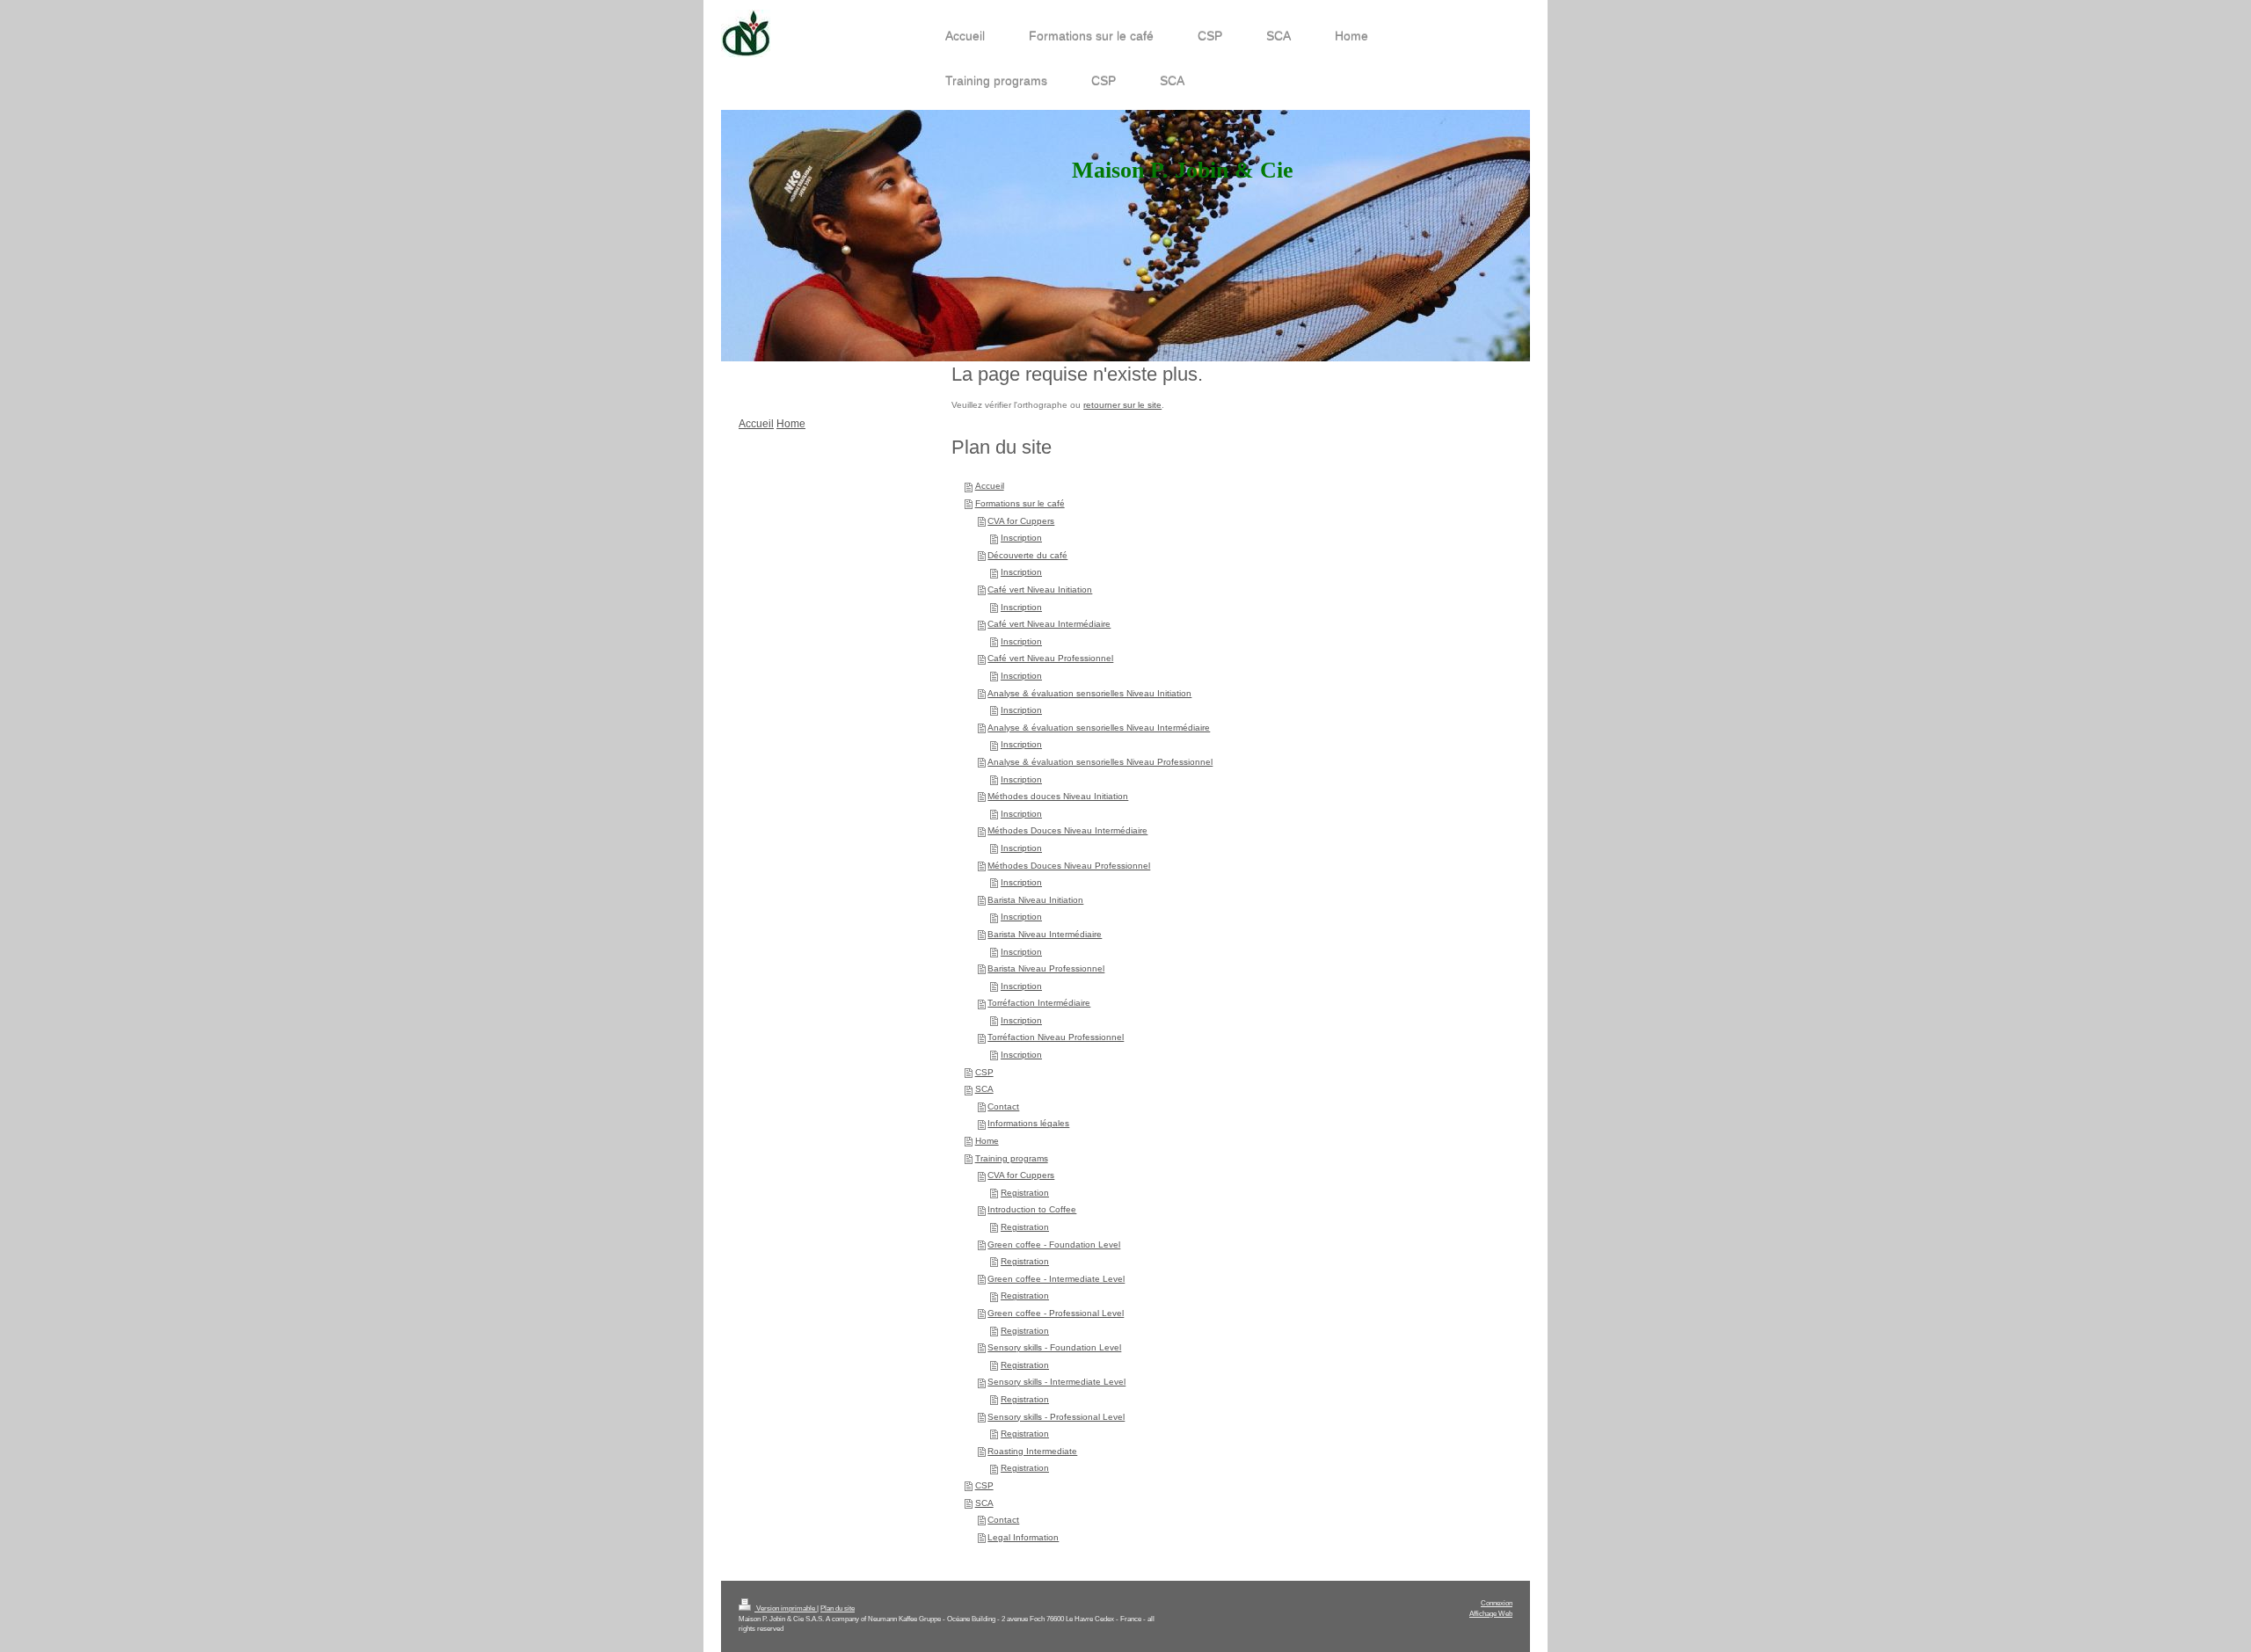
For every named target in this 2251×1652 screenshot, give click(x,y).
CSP (984, 1072)
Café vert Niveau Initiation (1040, 589)
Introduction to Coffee (1032, 1209)
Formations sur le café (1020, 503)
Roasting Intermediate (1032, 1451)
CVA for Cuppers (1021, 521)
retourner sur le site (1122, 405)
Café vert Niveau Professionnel (1050, 658)
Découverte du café (1027, 555)
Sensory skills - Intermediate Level (1056, 1382)
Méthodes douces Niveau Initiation (1058, 796)
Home (987, 1141)
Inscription (1021, 538)
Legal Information (1023, 1537)
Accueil (990, 486)
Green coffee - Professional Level (1056, 1313)
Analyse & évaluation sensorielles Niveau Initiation (1089, 693)
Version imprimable (786, 1608)
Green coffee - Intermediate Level (1056, 1279)
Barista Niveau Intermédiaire (1045, 934)
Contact (1003, 1106)
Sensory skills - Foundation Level (1054, 1347)
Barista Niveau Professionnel (1046, 968)
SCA (984, 1089)
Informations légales (1028, 1123)
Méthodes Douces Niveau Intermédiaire (1067, 830)
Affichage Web (1491, 1613)
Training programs (1012, 1158)
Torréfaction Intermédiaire (1039, 1003)
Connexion (1497, 1603)
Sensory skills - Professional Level (1056, 1417)
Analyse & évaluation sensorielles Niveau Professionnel (1100, 762)
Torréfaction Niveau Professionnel (1056, 1037)
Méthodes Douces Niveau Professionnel (1069, 866)
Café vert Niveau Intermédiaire (1049, 624)
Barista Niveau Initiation (1035, 900)
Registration (1025, 1193)
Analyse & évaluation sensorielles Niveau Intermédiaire (1099, 728)
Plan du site (838, 1608)
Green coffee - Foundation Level (1054, 1244)
